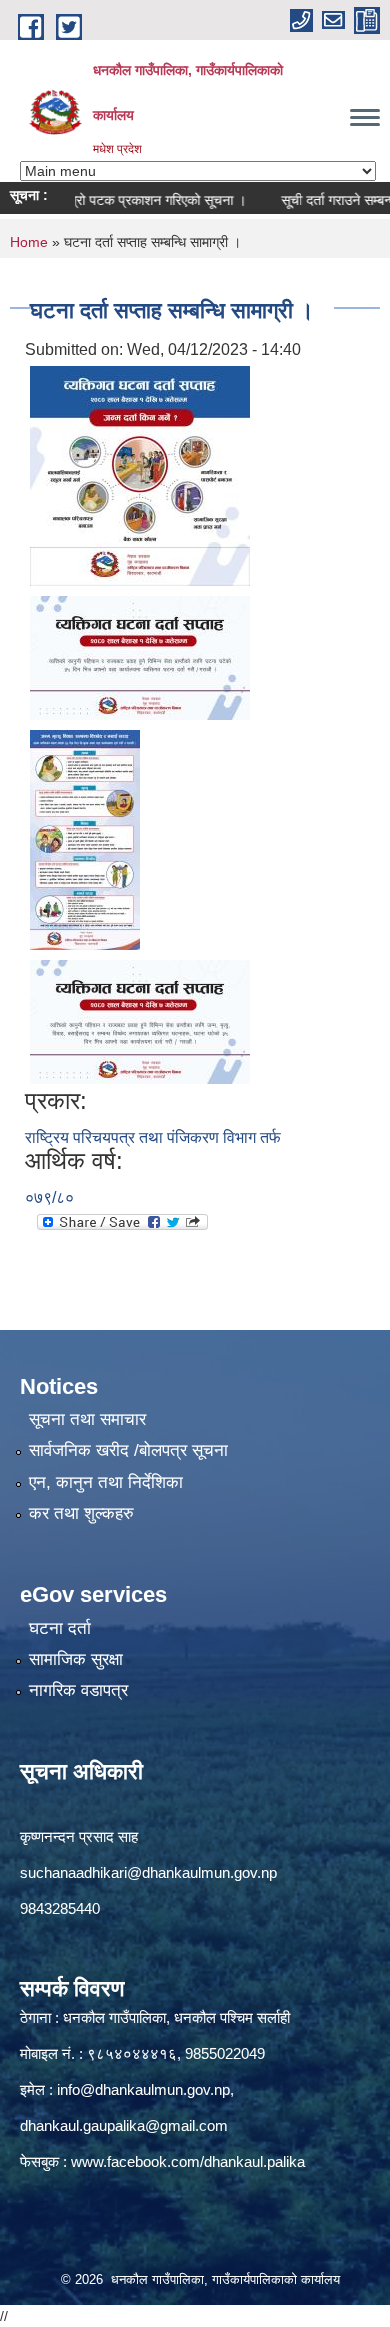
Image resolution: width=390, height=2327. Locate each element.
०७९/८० (49, 1197)
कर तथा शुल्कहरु (81, 1513)
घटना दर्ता (60, 1628)
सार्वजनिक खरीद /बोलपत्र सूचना (128, 1450)
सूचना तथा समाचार (87, 1419)
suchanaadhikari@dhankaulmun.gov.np (148, 1872)
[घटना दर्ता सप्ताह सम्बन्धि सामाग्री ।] (140, 474)
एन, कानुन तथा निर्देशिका (106, 1482)
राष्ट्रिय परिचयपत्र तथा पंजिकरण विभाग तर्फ (153, 1137)
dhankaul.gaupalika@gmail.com (124, 2125)
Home (29, 242)
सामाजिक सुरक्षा (76, 1659)
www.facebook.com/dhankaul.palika (188, 2161)
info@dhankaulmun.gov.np (143, 2089)
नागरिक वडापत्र (78, 1690)
